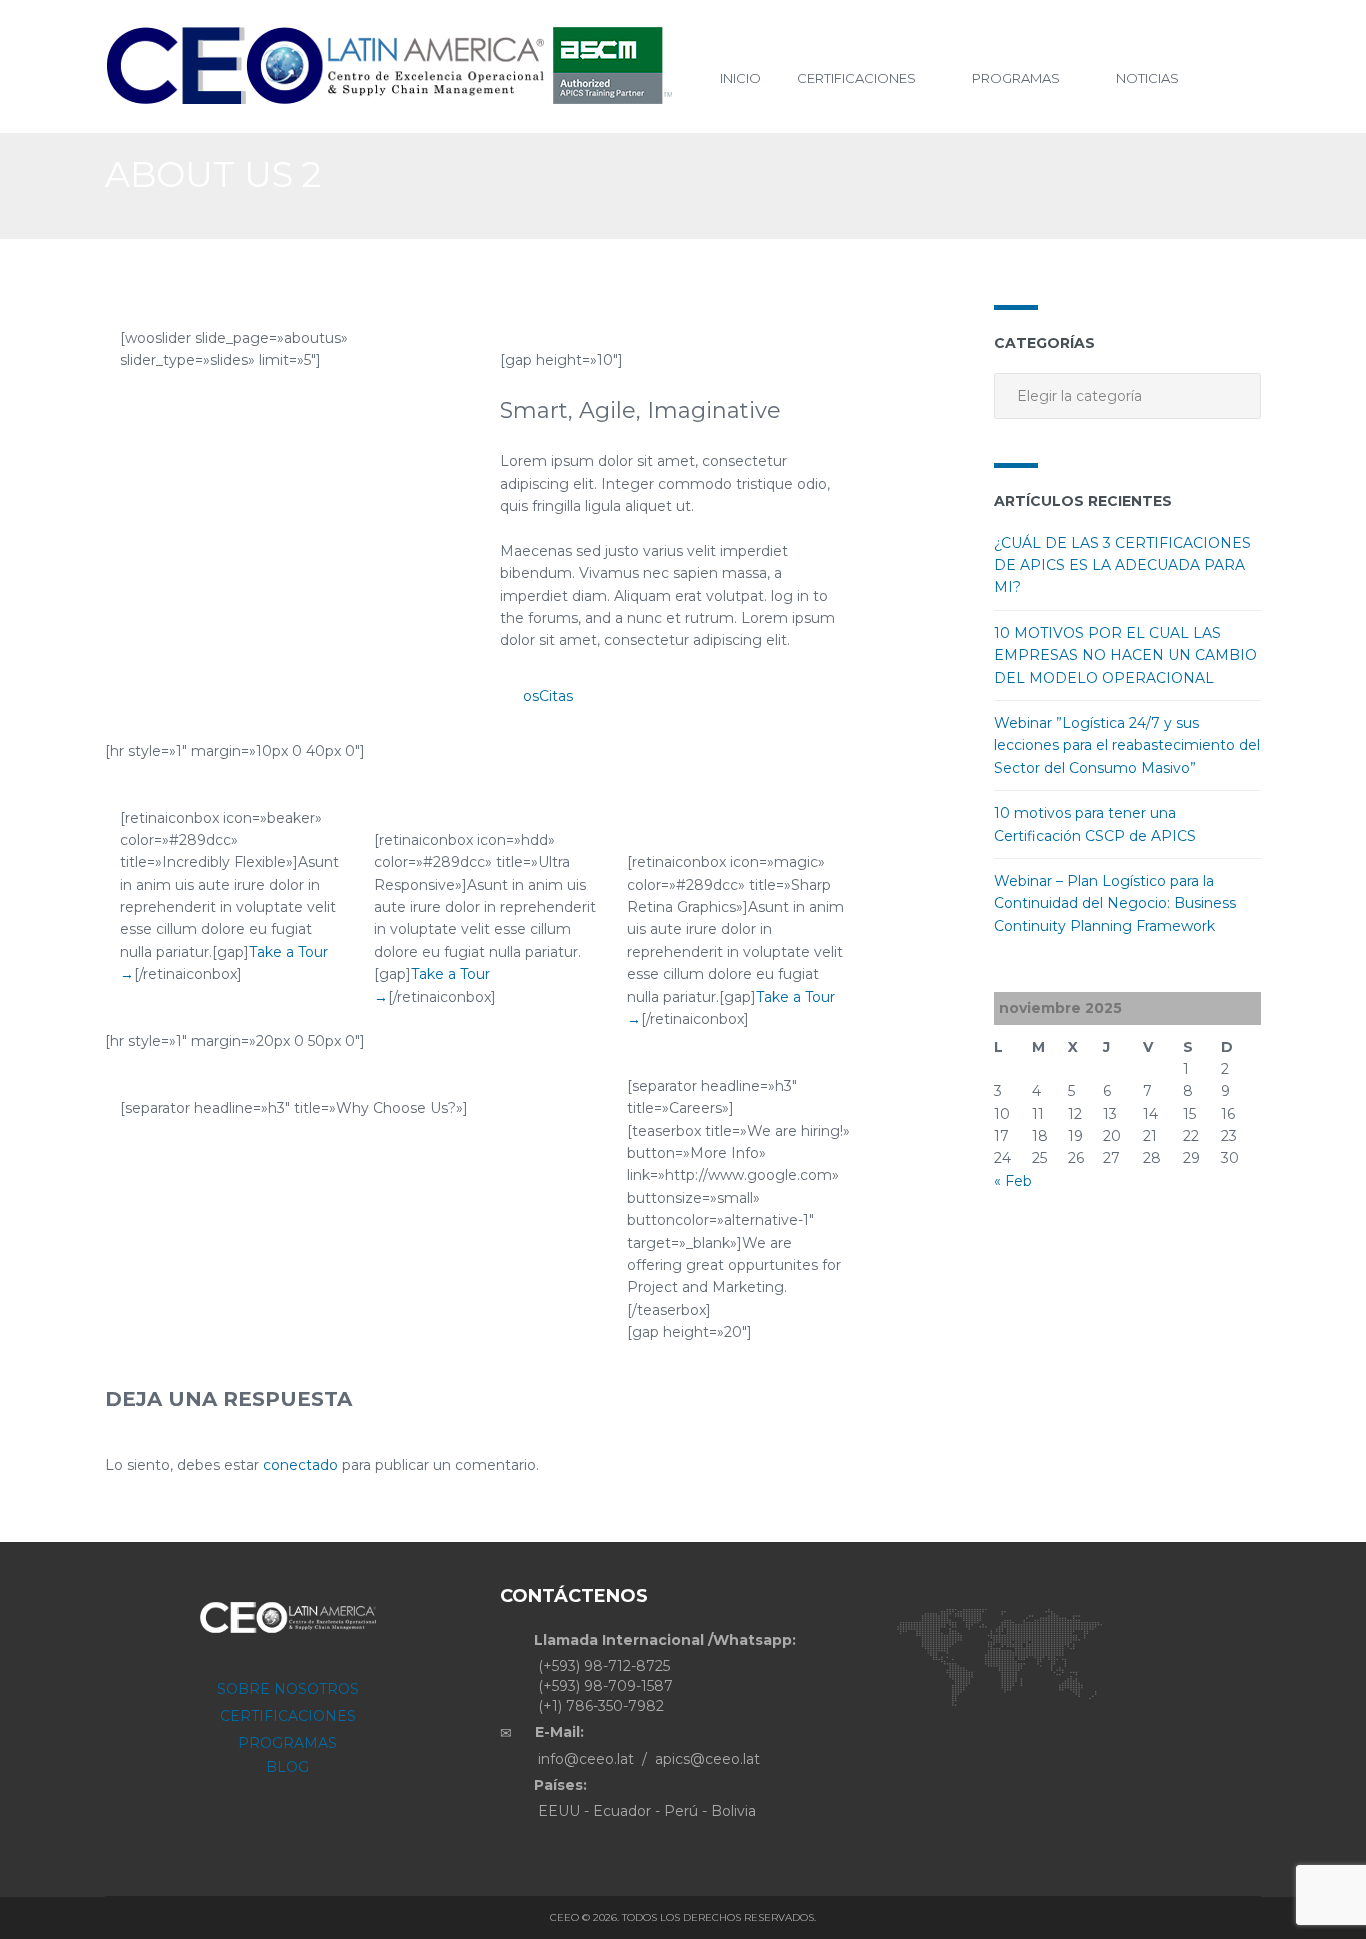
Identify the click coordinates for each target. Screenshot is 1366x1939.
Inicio (740, 78)
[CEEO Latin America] (397, 66)
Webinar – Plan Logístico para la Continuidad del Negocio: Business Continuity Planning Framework (1115, 903)
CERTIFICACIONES (288, 1716)
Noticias (1147, 78)
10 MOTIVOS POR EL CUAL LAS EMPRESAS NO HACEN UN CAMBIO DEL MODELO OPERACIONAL (1125, 655)
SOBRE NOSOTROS (288, 1689)
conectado (300, 1465)
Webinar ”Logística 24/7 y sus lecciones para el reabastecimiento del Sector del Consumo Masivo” (1127, 745)
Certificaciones (856, 78)
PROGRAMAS (287, 1743)
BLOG (287, 1767)
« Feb (1013, 1181)
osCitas (548, 696)
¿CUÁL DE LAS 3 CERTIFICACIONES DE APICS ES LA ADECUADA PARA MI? (1122, 565)
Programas (1016, 78)
